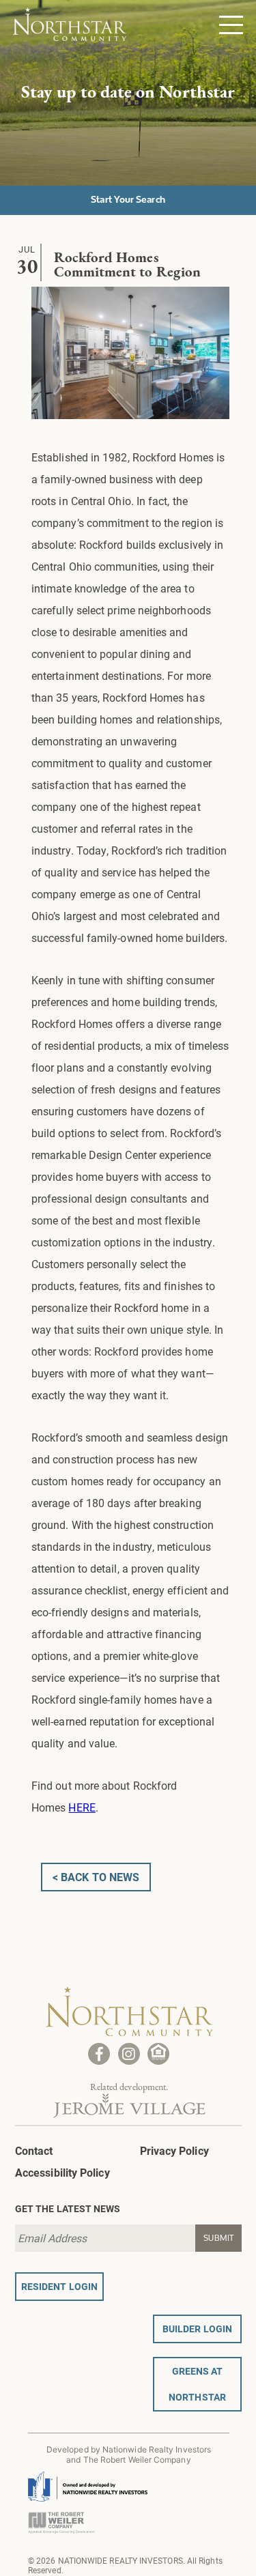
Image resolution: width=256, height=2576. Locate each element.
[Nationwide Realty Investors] (88, 2481)
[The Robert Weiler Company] (61, 2516)
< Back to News (96, 1877)
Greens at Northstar (197, 2384)
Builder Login (197, 2329)
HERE (82, 1807)
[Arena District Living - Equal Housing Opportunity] (158, 2054)
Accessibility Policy (62, 2172)
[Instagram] (129, 2054)
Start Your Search (128, 199)
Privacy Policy (174, 2150)
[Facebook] (99, 2054)
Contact (34, 2150)
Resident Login (59, 2286)
